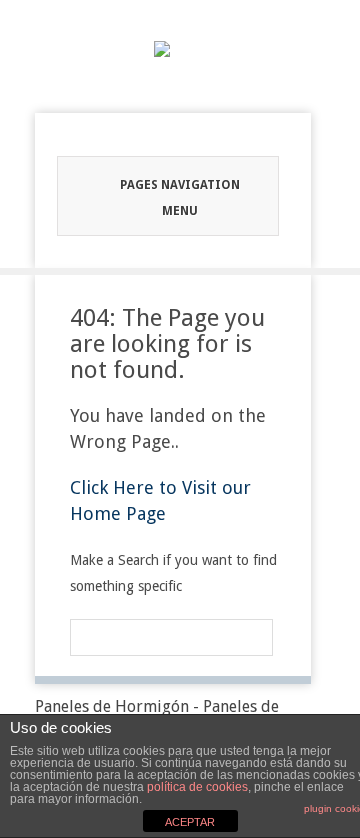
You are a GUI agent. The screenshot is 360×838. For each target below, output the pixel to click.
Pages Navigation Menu (180, 198)
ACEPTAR (190, 822)
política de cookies (197, 787)
